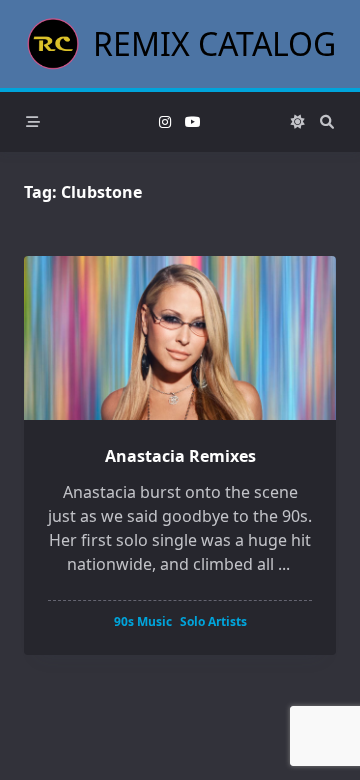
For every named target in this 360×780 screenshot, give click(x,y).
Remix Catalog (214, 43)
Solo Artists (213, 621)
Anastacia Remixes (180, 456)
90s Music (143, 621)
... (284, 564)
